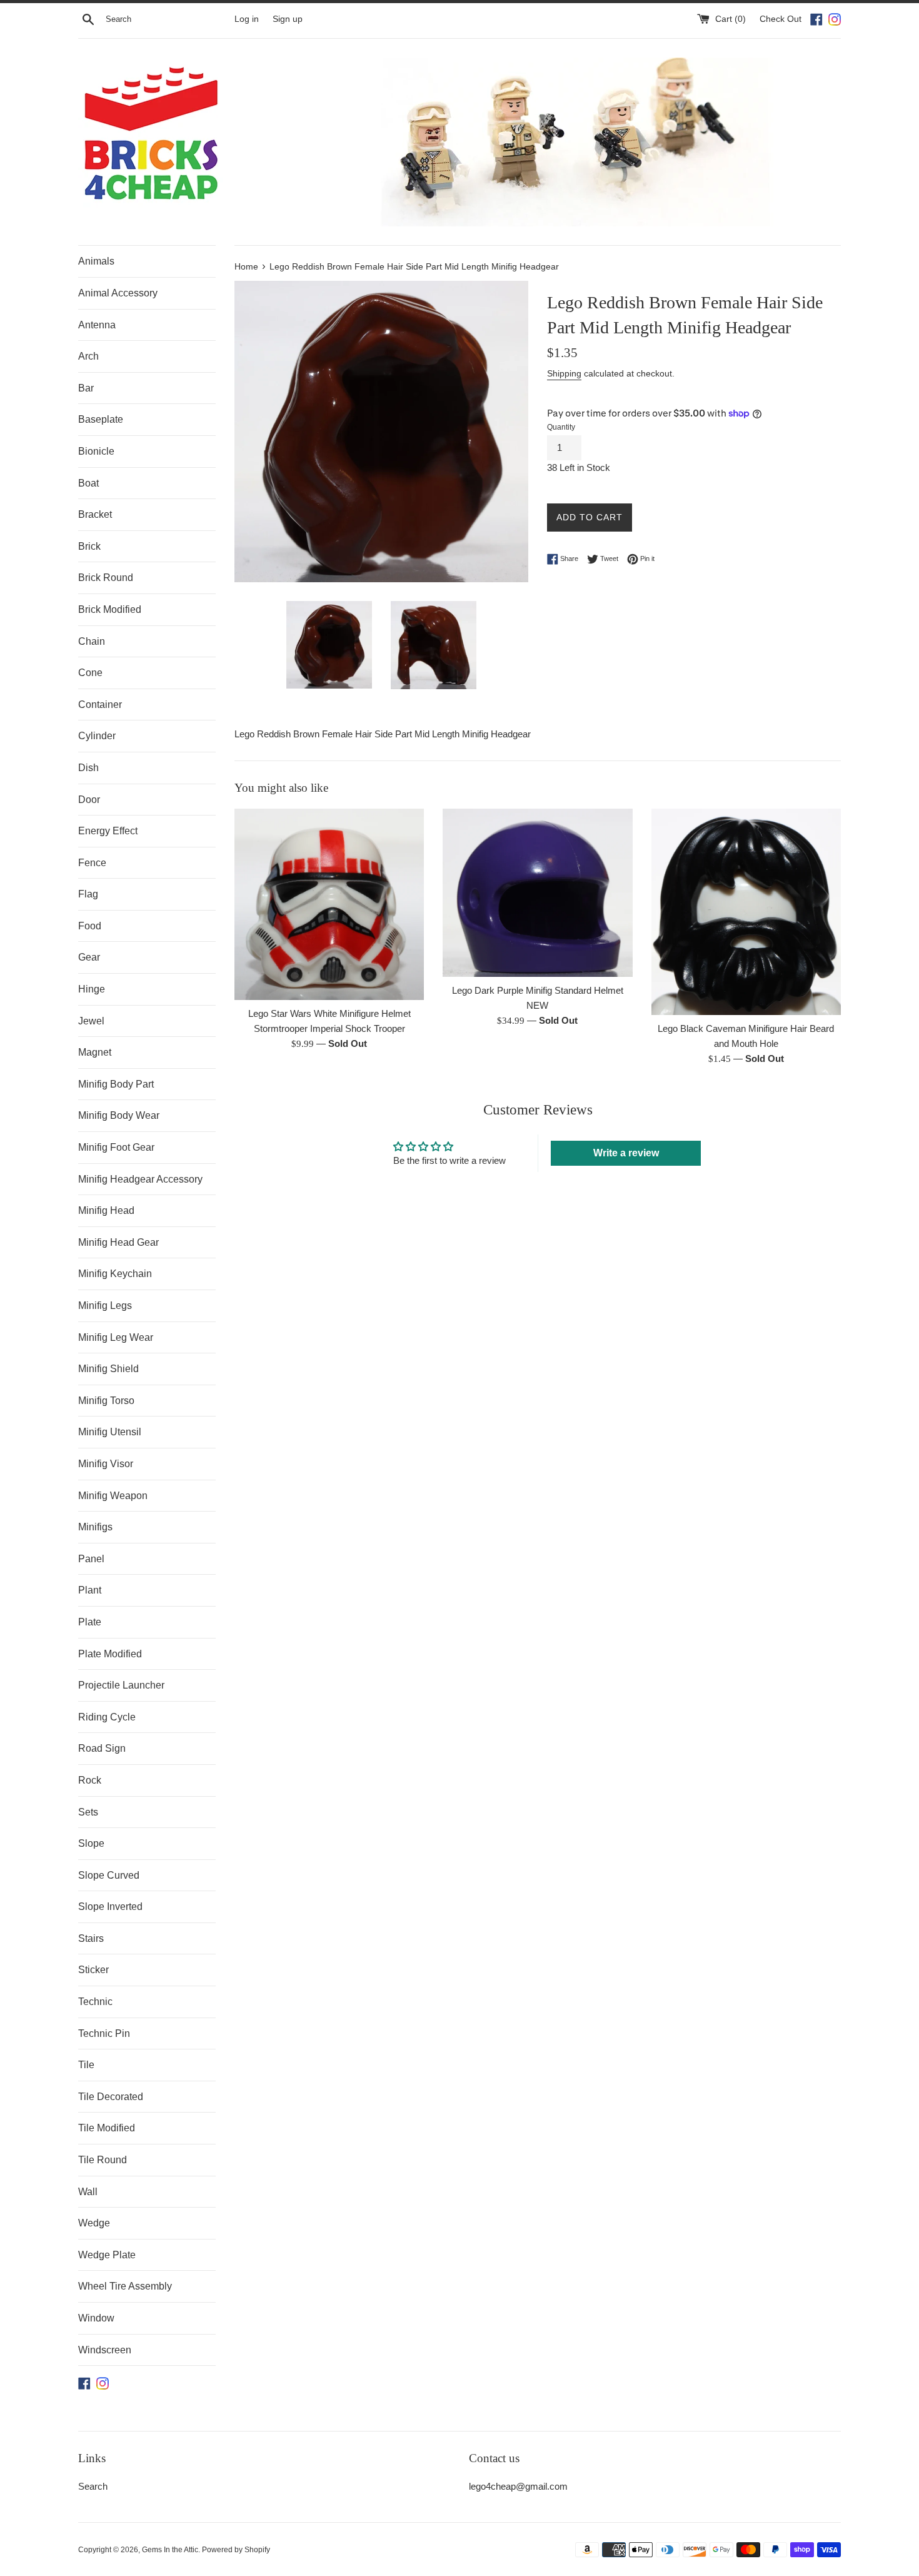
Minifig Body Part (116, 1084)
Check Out (782, 19)
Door (89, 800)
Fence (92, 863)
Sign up (288, 19)
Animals (96, 261)
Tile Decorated (111, 2097)
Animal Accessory (118, 293)
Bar (86, 388)
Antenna (97, 325)
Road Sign (102, 1748)
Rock (90, 1780)
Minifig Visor (106, 1464)
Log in (247, 19)
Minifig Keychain (115, 1274)
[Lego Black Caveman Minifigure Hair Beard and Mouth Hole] (746, 912)
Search (93, 2486)
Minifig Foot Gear (116, 1147)
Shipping (564, 373)
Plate (90, 1622)
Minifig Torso (106, 1401)
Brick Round (106, 578)
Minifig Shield (108, 1369)
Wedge (94, 2223)
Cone (90, 673)
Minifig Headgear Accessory (140, 1179)
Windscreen (105, 2350)
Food (90, 926)
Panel (91, 1559)
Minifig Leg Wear (116, 1337)
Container (100, 705)
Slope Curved (109, 1875)
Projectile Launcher (121, 1685)
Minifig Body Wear (119, 1115)
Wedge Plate (107, 2255)
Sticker (93, 1970)
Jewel (91, 1021)
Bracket (95, 514)
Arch (88, 356)
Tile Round (103, 2160)
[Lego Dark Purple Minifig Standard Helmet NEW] (537, 893)
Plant (90, 1590)
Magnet (95, 1052)
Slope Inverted (110, 1907)
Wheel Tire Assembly (125, 2286)
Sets (88, 1812)
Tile (86, 2065)
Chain (92, 641)
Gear (89, 957)
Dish (88, 768)
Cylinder (97, 736)
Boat (88, 483)
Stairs (91, 1938)
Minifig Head (106, 1210)
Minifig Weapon (113, 1496)
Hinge (92, 989)
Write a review (626, 1153)
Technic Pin (104, 2033)
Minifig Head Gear (118, 1242)
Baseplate (101, 419)
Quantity (561, 427)
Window (96, 2318)
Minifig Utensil (110, 1432)
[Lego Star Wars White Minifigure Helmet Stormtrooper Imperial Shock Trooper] (329, 904)
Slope (91, 1843)
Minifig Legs (105, 1306)
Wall (88, 2192)
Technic (95, 2002)
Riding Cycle (107, 1717)
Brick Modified (110, 609)
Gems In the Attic (170, 2550)
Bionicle (96, 451)
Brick (89, 546)
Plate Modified (110, 1654)
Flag (88, 894)
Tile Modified (107, 2128)
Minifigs (95, 1527)
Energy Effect (108, 831)
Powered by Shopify (236, 2550)
